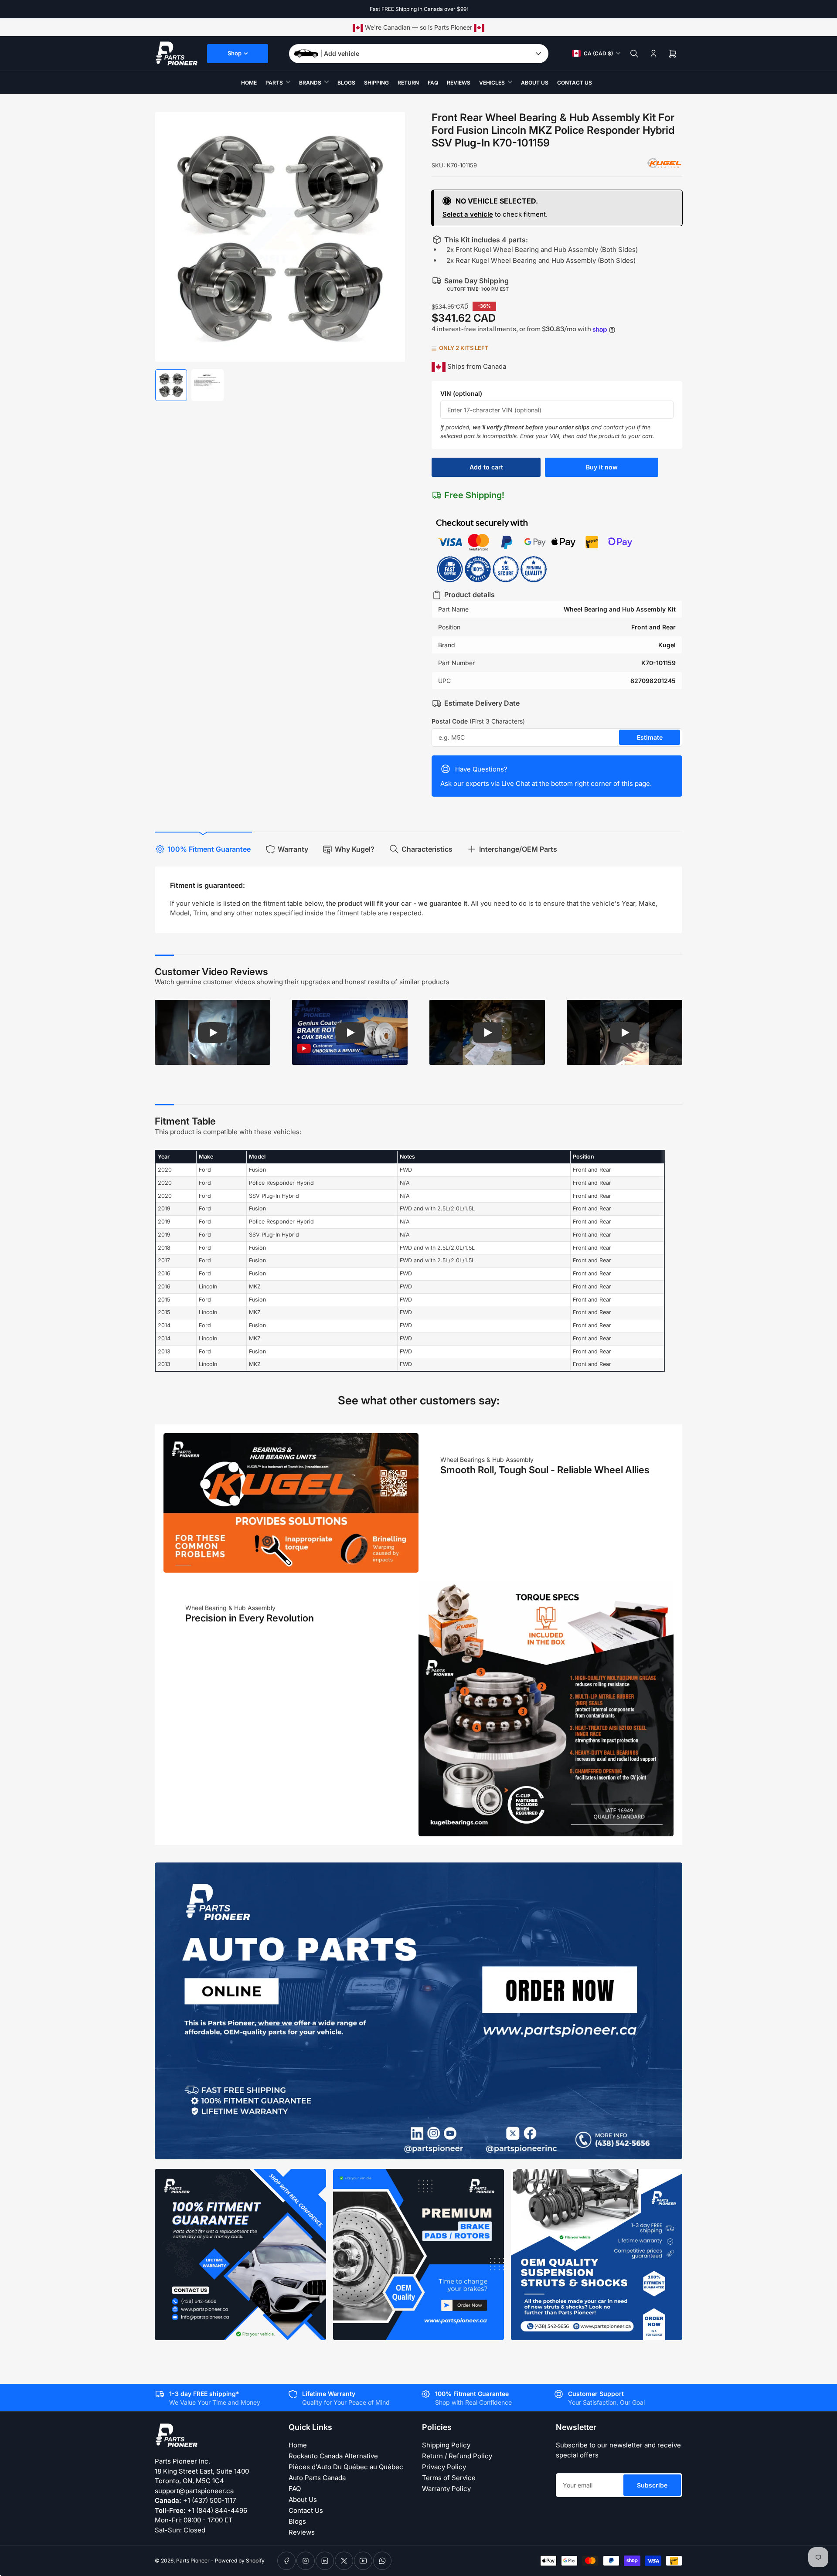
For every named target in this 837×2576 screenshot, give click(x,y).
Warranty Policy (446, 2489)
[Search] (634, 54)
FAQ (433, 83)
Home (249, 83)
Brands (310, 83)
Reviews (459, 83)
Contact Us (575, 83)
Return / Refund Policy (457, 2456)
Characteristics (427, 849)
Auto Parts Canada (317, 2478)
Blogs (346, 83)
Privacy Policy (444, 2467)
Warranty (293, 849)
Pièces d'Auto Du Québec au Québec (346, 2467)
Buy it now (602, 467)
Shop (235, 53)
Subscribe (652, 2485)
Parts (274, 83)
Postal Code (478, 721)
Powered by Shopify (240, 2561)
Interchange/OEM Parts (518, 849)
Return (408, 83)
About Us (535, 83)
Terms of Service (449, 2478)
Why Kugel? (355, 849)
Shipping (376, 83)
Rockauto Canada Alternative (333, 2456)
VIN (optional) (461, 393)
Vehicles (492, 83)
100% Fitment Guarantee (209, 849)
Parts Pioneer (193, 2561)
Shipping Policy (446, 2445)
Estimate (650, 737)
